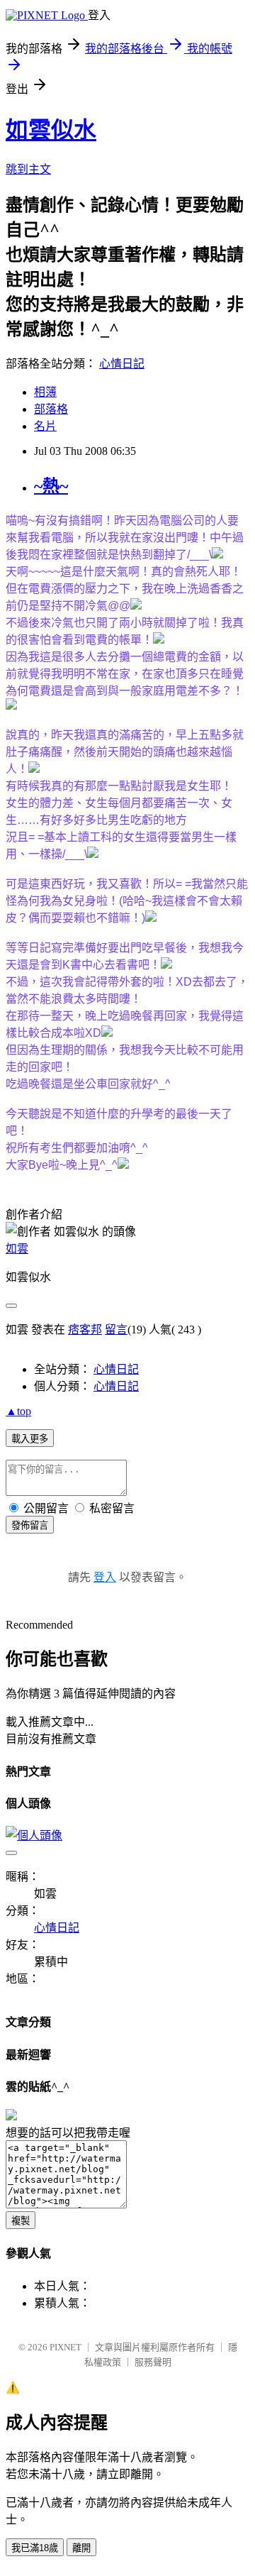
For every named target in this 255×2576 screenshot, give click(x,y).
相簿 (45, 392)
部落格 (51, 409)
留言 (116, 1330)
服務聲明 (153, 2362)
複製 (21, 2221)
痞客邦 (85, 1330)
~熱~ (51, 486)
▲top (18, 1411)
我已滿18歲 (35, 2548)
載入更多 (30, 1439)
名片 (45, 426)
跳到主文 (28, 169)
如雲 (17, 1249)
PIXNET (66, 2347)
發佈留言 (30, 1525)
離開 (81, 2548)
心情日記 (122, 364)
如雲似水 (51, 130)
